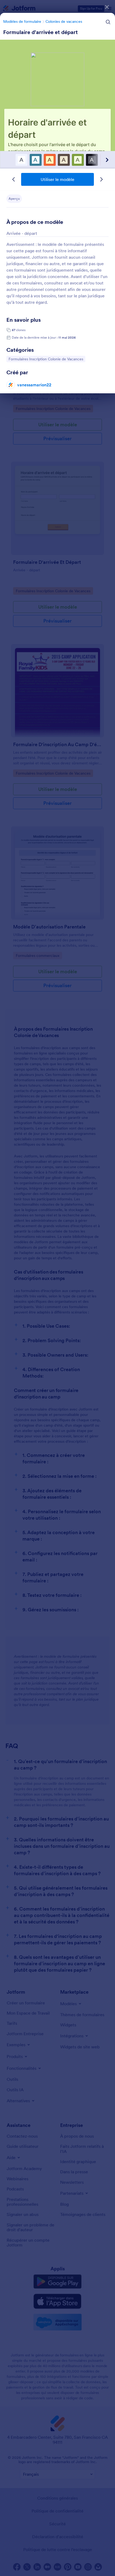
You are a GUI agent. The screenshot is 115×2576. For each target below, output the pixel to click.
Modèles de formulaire (22, 21)
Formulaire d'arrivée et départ (41, 32)
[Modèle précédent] (14, 179)
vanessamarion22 (34, 385)
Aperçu (14, 199)
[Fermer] (107, 7)
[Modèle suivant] (101, 179)
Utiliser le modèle (57, 179)
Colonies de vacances (64, 21)
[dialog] (57, 1288)
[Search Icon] (108, 22)
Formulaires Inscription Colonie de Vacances (46, 359)
